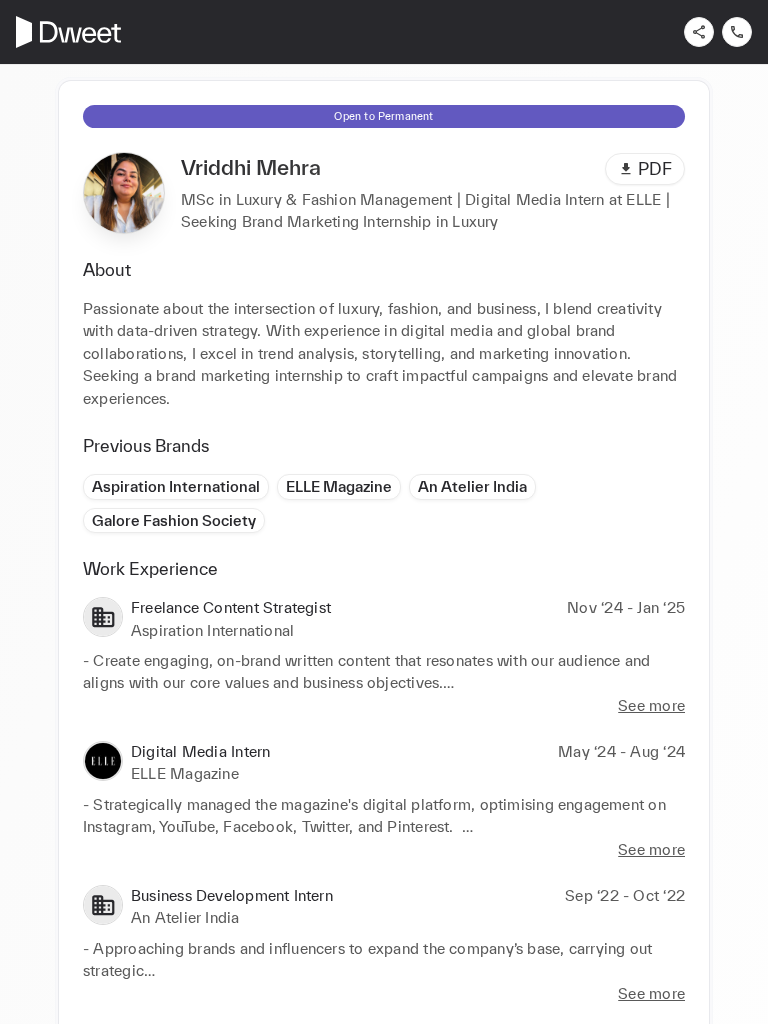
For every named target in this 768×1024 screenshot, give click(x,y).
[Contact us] (737, 32)
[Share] (699, 32)
